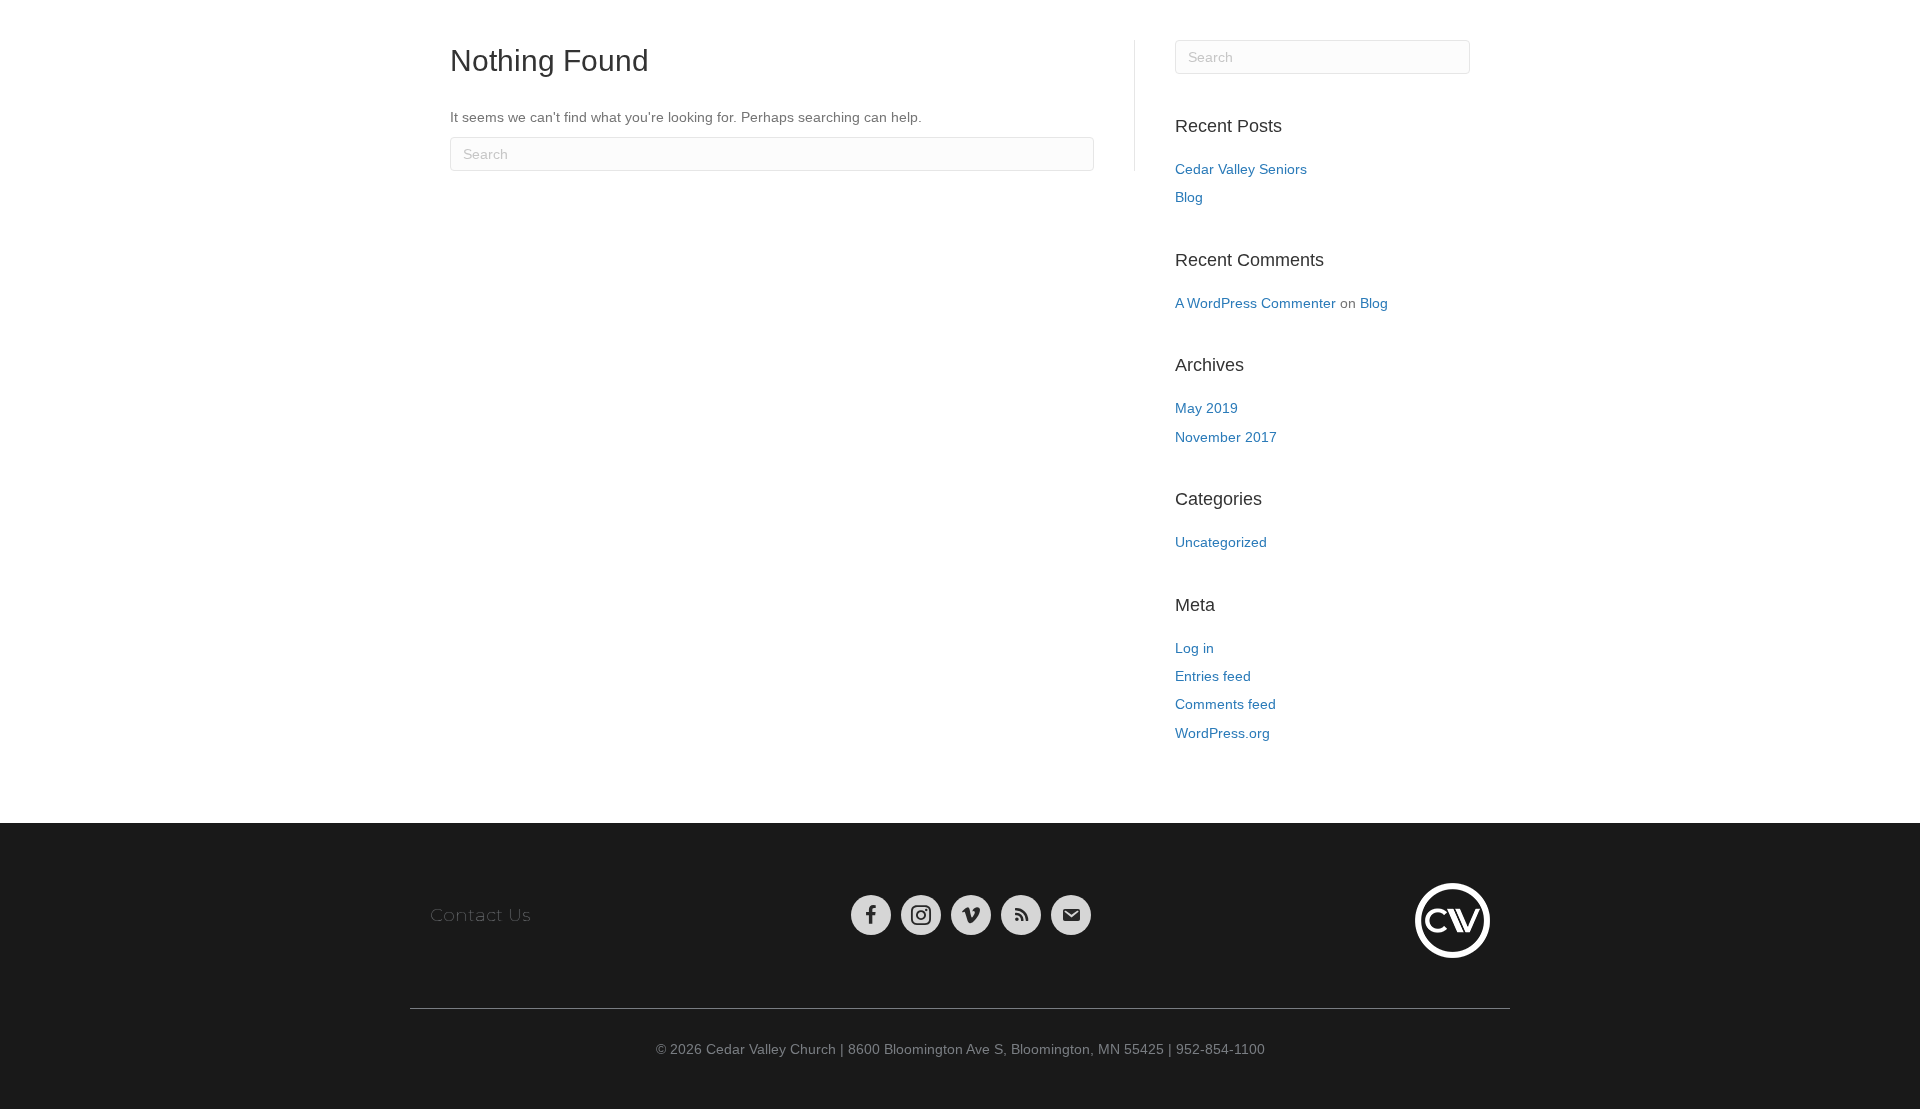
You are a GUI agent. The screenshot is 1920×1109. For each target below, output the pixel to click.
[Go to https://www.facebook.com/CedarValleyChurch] (871, 915)
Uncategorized (1221, 542)
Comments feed (1225, 704)
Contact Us (480, 915)
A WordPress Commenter (1255, 303)
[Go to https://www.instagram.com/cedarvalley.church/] (921, 915)
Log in (1194, 648)
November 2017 (1226, 437)
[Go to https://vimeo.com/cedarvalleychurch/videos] (971, 915)
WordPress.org (1222, 733)
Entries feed (1213, 676)
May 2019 (1206, 408)
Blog (1189, 197)
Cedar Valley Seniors (1241, 169)
